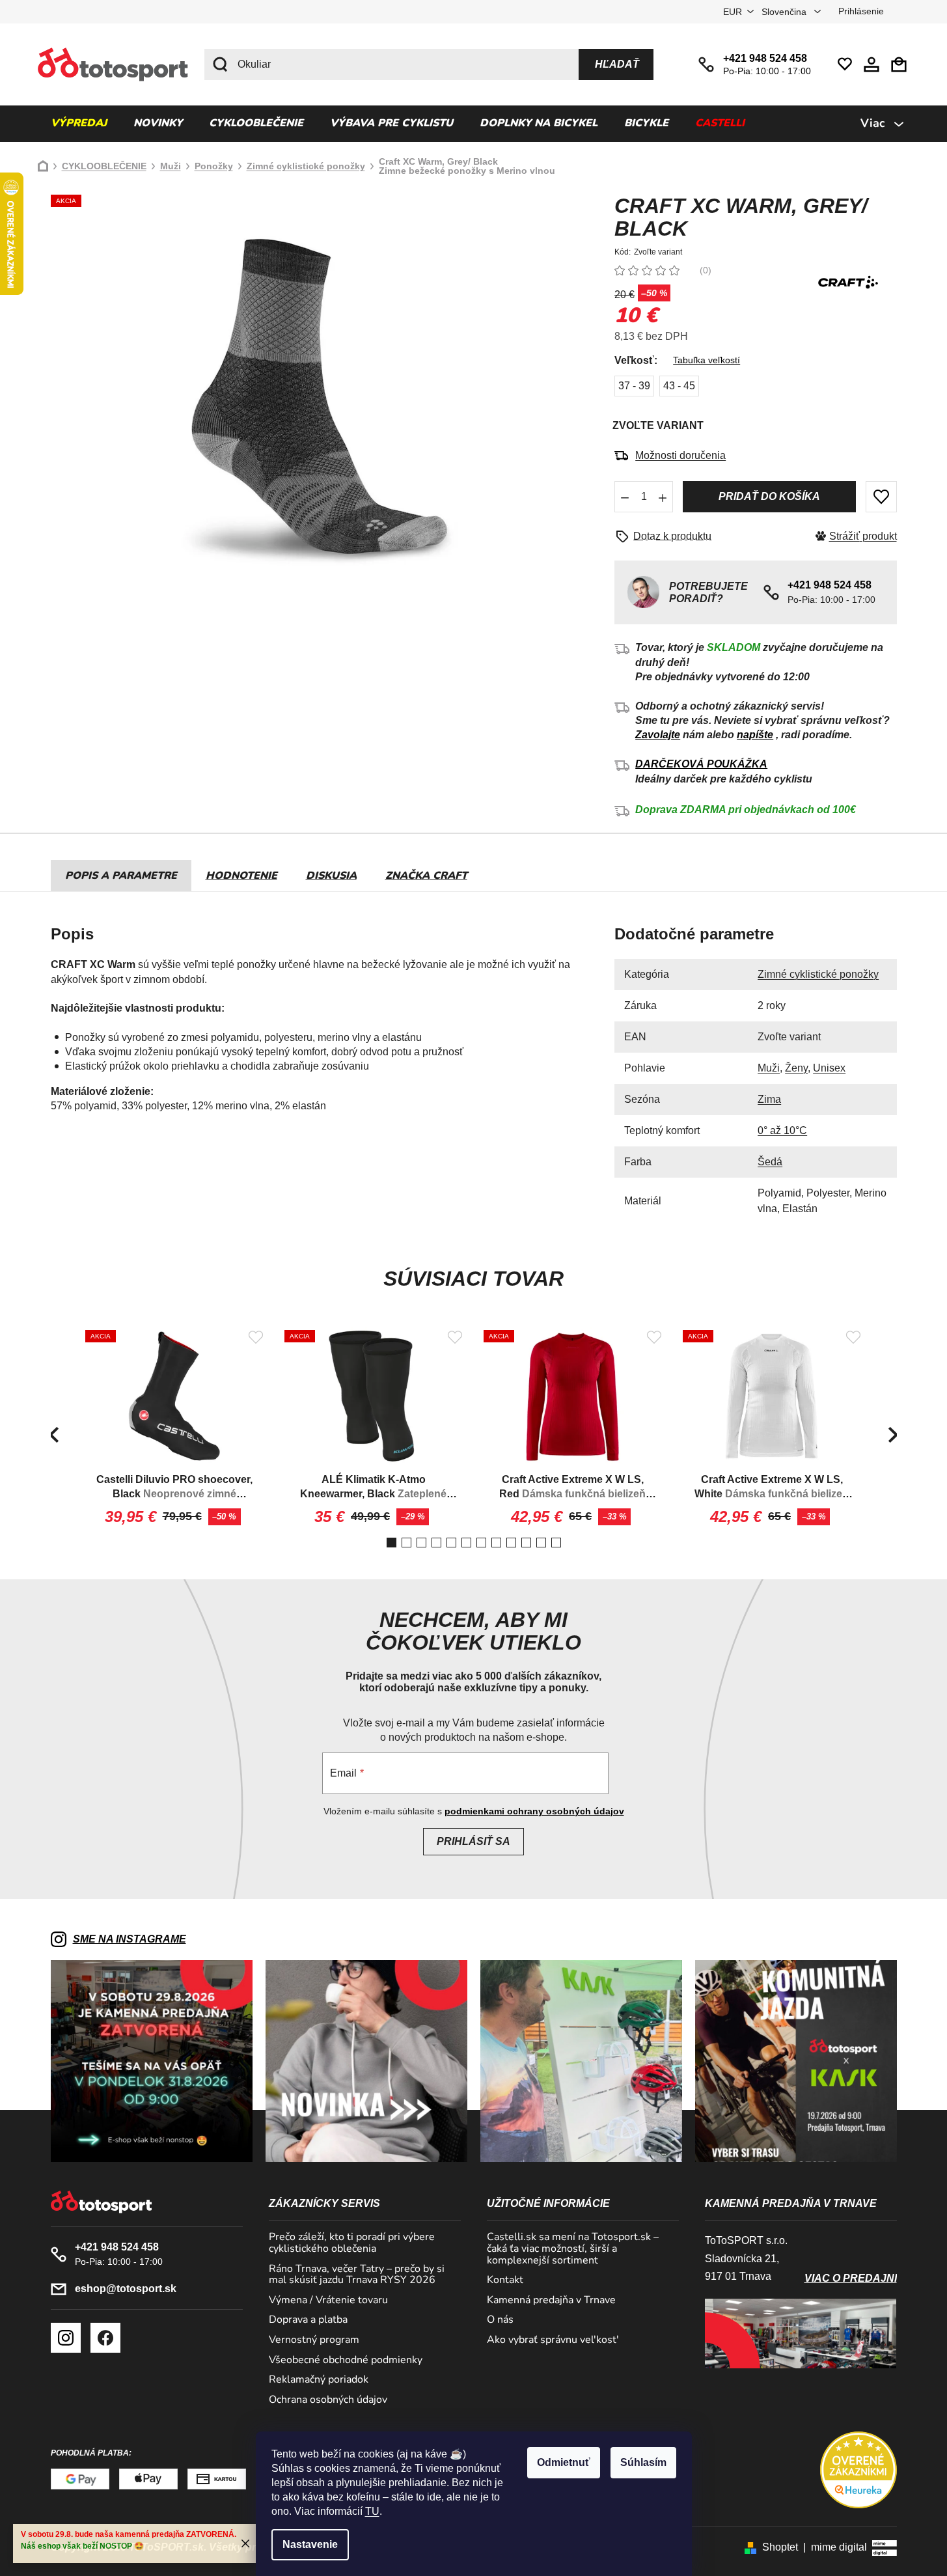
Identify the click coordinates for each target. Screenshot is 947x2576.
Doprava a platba (308, 2320)
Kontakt (505, 2280)
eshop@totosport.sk (126, 2289)
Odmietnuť (564, 2462)
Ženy (796, 1068)
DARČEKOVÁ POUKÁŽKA (701, 764)
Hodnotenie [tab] (241, 876)
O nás (500, 2320)
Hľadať (617, 64)
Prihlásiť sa (473, 1841)
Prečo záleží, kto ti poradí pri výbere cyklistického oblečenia (352, 2243)
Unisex (829, 1068)
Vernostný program (314, 2340)
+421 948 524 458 (765, 58)
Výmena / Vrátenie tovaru (328, 2301)
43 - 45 (679, 386)
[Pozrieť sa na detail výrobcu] (848, 282)
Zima (769, 1099)
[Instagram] (66, 2338)
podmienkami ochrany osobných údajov (534, 1811)
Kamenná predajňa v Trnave (551, 2301)
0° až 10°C (782, 1130)
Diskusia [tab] (331, 876)
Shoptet (780, 2547)
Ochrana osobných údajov (328, 2400)
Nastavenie (310, 2544)
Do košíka (769, 497)
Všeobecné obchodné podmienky (346, 2361)
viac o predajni (851, 2278)
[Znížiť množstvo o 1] (625, 497)
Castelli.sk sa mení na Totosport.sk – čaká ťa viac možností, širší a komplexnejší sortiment (573, 2249)
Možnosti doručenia (680, 455)
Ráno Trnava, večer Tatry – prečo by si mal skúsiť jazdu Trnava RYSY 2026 (357, 2275)
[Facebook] (105, 2338)
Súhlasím (643, 2462)
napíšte (755, 735)
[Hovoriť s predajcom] (668, 536)
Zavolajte (658, 735)
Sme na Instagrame (130, 1939)
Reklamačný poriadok (319, 2380)
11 (556, 1543)
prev (54, 1435)
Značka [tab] (426, 876)
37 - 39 (634, 386)
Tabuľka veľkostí (707, 360)
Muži (769, 1068)
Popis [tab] (81, 876)
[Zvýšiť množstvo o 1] (663, 497)
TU (372, 2511)
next (894, 1435)
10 (541, 1543)
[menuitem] (79, 124)
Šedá (770, 1162)
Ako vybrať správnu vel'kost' (553, 2340)
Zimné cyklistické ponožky (818, 974)
